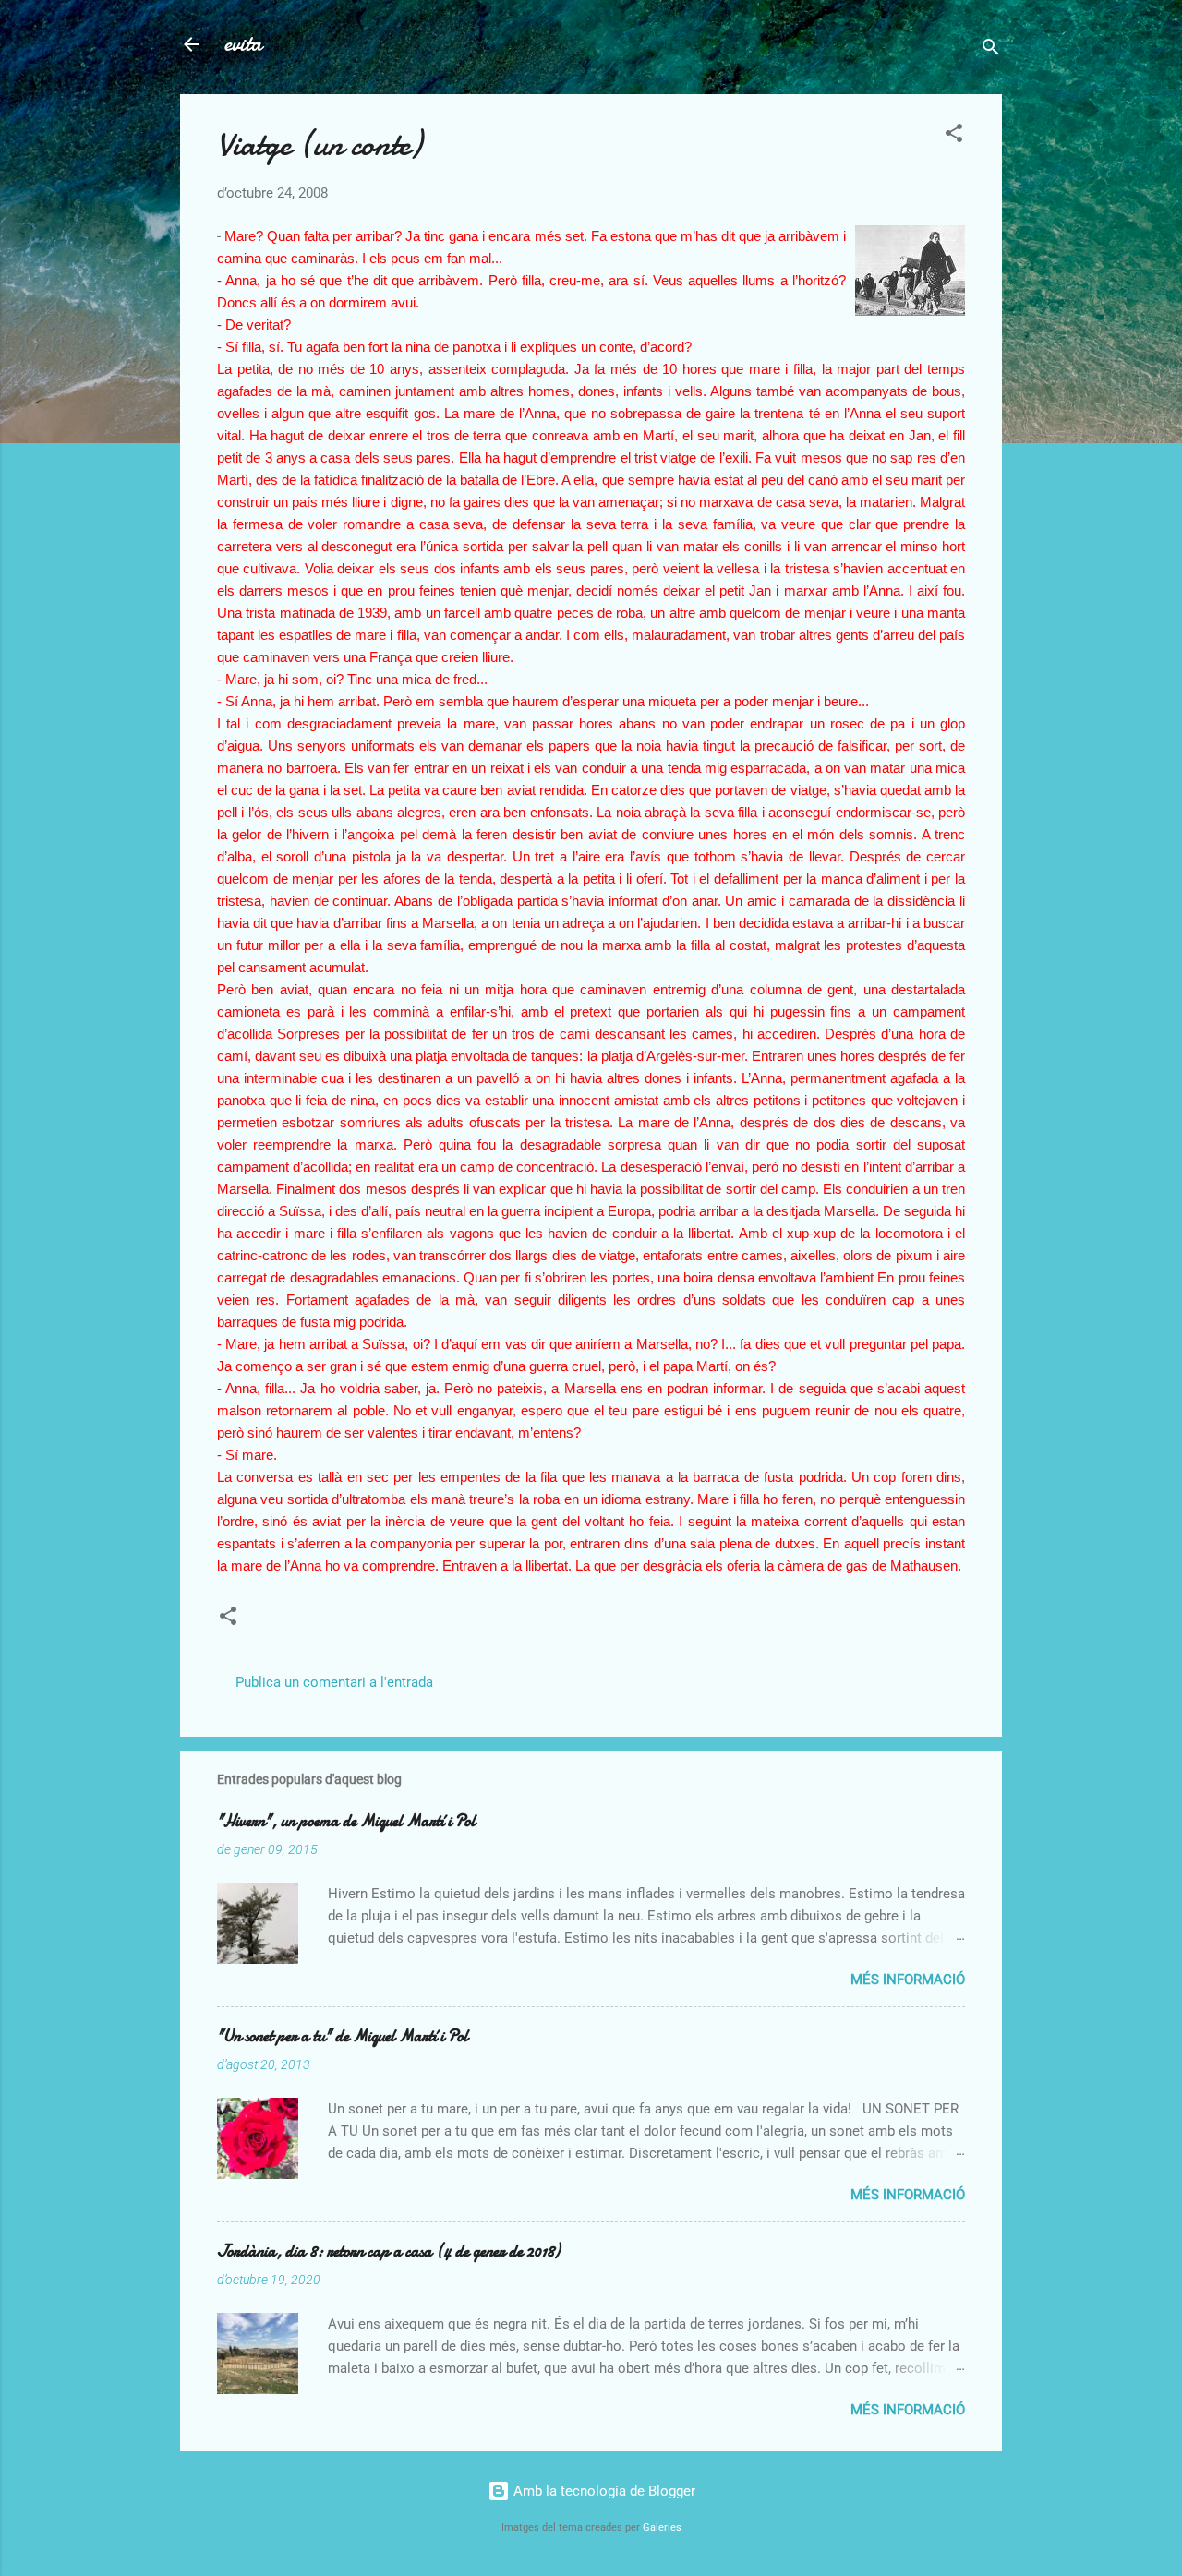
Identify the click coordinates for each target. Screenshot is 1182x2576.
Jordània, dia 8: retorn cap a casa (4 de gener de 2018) (388, 2251)
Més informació (908, 1980)
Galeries (662, 2528)
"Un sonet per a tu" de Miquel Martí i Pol (343, 2036)
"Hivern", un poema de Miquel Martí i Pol (346, 1821)
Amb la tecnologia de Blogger (603, 2491)
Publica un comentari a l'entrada (334, 1682)
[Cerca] (991, 50)
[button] (954, 136)
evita (243, 44)
